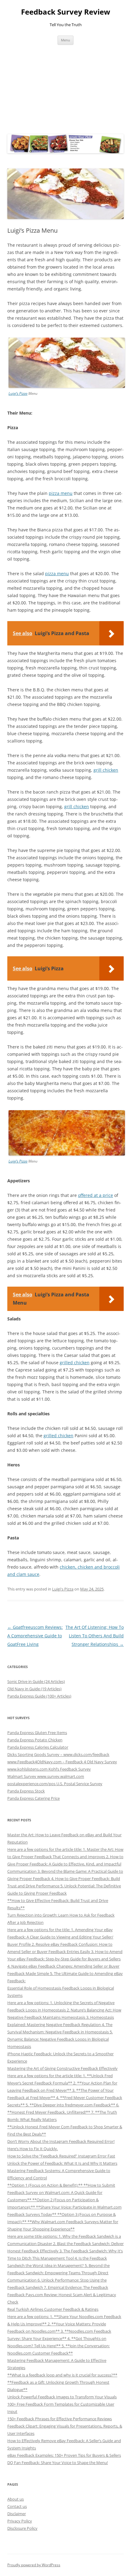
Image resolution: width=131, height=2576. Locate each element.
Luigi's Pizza (63, 1589)
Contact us (17, 2506)
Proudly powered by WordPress (34, 2565)
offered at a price (96, 1195)
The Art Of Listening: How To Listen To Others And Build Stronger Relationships (95, 1636)
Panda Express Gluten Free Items (37, 1733)
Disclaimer (17, 2514)
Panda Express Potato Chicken (35, 1740)
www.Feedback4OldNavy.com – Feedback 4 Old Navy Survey (62, 1762)
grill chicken (106, 770)
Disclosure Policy (22, 2528)
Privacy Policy (20, 2521)
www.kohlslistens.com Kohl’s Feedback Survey (49, 1769)
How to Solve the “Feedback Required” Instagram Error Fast (61, 2156)
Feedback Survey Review (66, 12)
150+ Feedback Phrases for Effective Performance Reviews (60, 2419)
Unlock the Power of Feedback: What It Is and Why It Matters (62, 2163)
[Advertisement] (65, 88)
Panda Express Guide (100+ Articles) (39, 1696)
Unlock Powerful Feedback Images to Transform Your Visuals (62, 2397)
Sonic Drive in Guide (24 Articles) (36, 1681)
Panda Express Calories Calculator (38, 1747)
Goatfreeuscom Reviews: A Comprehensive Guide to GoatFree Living (35, 1636)
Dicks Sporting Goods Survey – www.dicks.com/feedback (58, 1754)
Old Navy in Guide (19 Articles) (34, 1689)
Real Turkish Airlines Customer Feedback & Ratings (53, 2309)
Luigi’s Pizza (18, 393)
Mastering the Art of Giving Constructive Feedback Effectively (62, 2068)
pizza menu (61, 493)
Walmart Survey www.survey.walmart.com (46, 1776)
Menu (65, 40)
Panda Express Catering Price (34, 1798)
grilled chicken (75, 1363)
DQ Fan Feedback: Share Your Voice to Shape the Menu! (58, 2463)
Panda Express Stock (26, 1791)
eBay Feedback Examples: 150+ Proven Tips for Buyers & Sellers (64, 2455)
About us (16, 2499)
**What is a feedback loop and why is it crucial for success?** (62, 2375)
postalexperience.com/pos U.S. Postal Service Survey (55, 1784)
